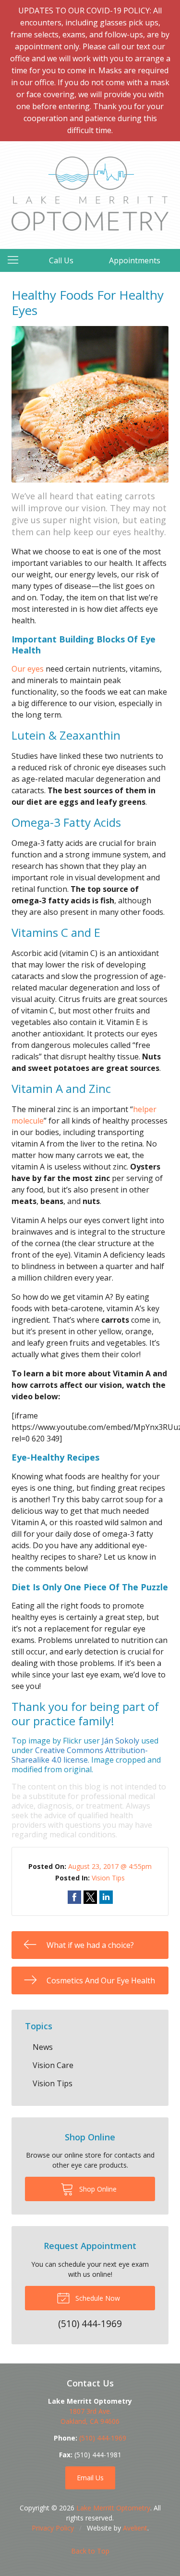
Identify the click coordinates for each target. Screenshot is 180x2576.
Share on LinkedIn (106, 1897)
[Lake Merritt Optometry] (90, 194)
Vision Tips (108, 1878)
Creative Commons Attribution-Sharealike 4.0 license (80, 1755)
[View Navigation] (16, 260)
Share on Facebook (74, 1897)
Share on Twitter (90, 1897)
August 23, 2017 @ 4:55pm (110, 1866)
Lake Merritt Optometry (113, 2508)
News (43, 2047)
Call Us (61, 260)
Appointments (135, 260)
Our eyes (28, 669)
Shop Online (97, 2189)
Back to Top (90, 2551)
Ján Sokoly (120, 1741)
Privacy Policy (53, 2528)
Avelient (135, 2528)
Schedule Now (97, 2298)
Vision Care (53, 2065)
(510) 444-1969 (103, 2438)
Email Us (90, 2478)
